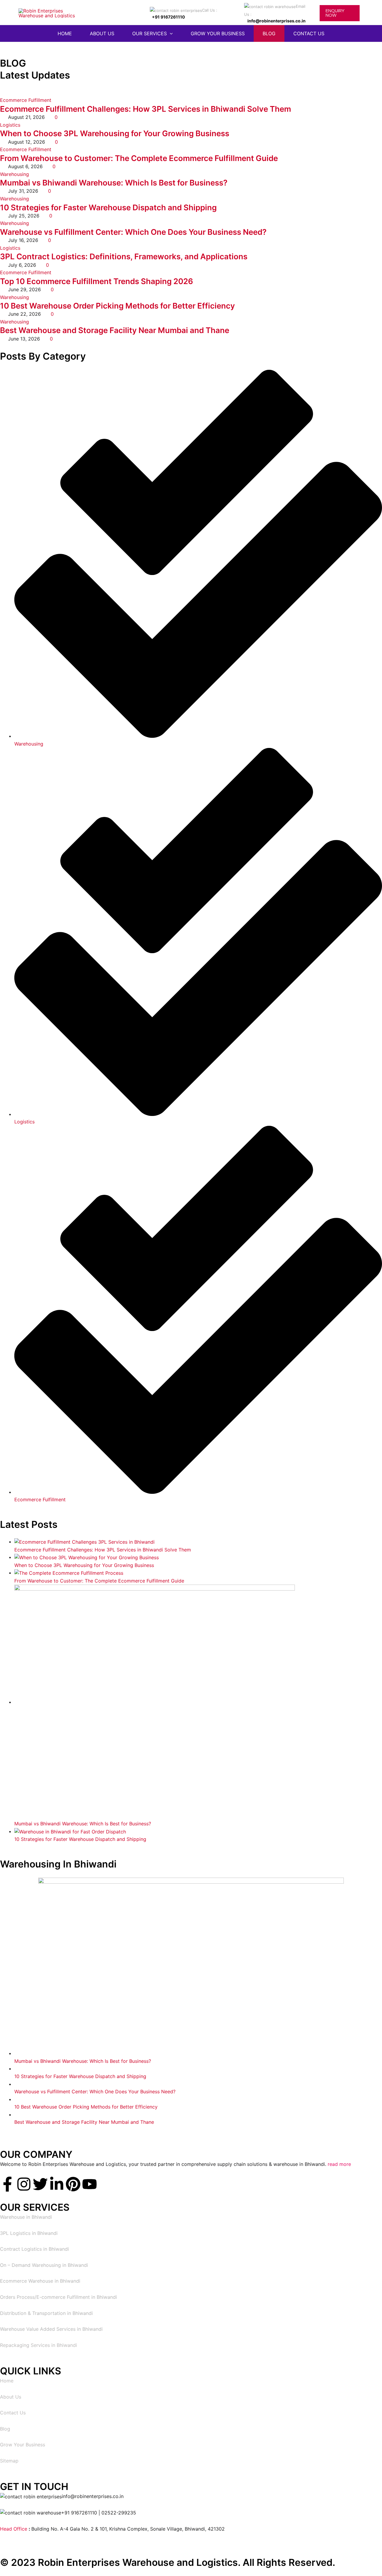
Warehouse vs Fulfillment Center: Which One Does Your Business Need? (133, 232)
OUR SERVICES (150, 33)
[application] (170, 33)
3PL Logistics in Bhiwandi (29, 2233)
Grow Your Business (23, 2445)
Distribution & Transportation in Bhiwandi (46, 2313)
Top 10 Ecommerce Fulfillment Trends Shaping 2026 (97, 281)
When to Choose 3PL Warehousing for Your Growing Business (115, 133)
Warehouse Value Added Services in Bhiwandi (51, 2329)
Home (7, 2381)
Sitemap (9, 2461)
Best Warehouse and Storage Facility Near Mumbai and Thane (115, 330)
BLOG (269, 33)
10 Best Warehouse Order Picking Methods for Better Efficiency (117, 306)
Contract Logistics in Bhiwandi (34, 2249)
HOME (65, 33)
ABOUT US (102, 33)
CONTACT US (309, 33)
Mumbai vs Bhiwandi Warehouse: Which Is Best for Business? (114, 183)
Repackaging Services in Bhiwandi (38, 2345)
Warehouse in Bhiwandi (26, 2217)
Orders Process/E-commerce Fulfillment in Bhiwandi (58, 2297)
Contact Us (13, 2413)
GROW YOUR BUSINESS (218, 33)
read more (339, 2164)
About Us (11, 2397)
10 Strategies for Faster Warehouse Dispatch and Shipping (108, 207)
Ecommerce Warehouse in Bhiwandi (40, 2281)
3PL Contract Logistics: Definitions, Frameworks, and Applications (124, 256)
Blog (5, 2429)
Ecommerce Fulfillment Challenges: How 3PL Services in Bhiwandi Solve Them (145, 109)
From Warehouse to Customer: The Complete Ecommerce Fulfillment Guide (139, 158)
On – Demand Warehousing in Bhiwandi (44, 2265)
